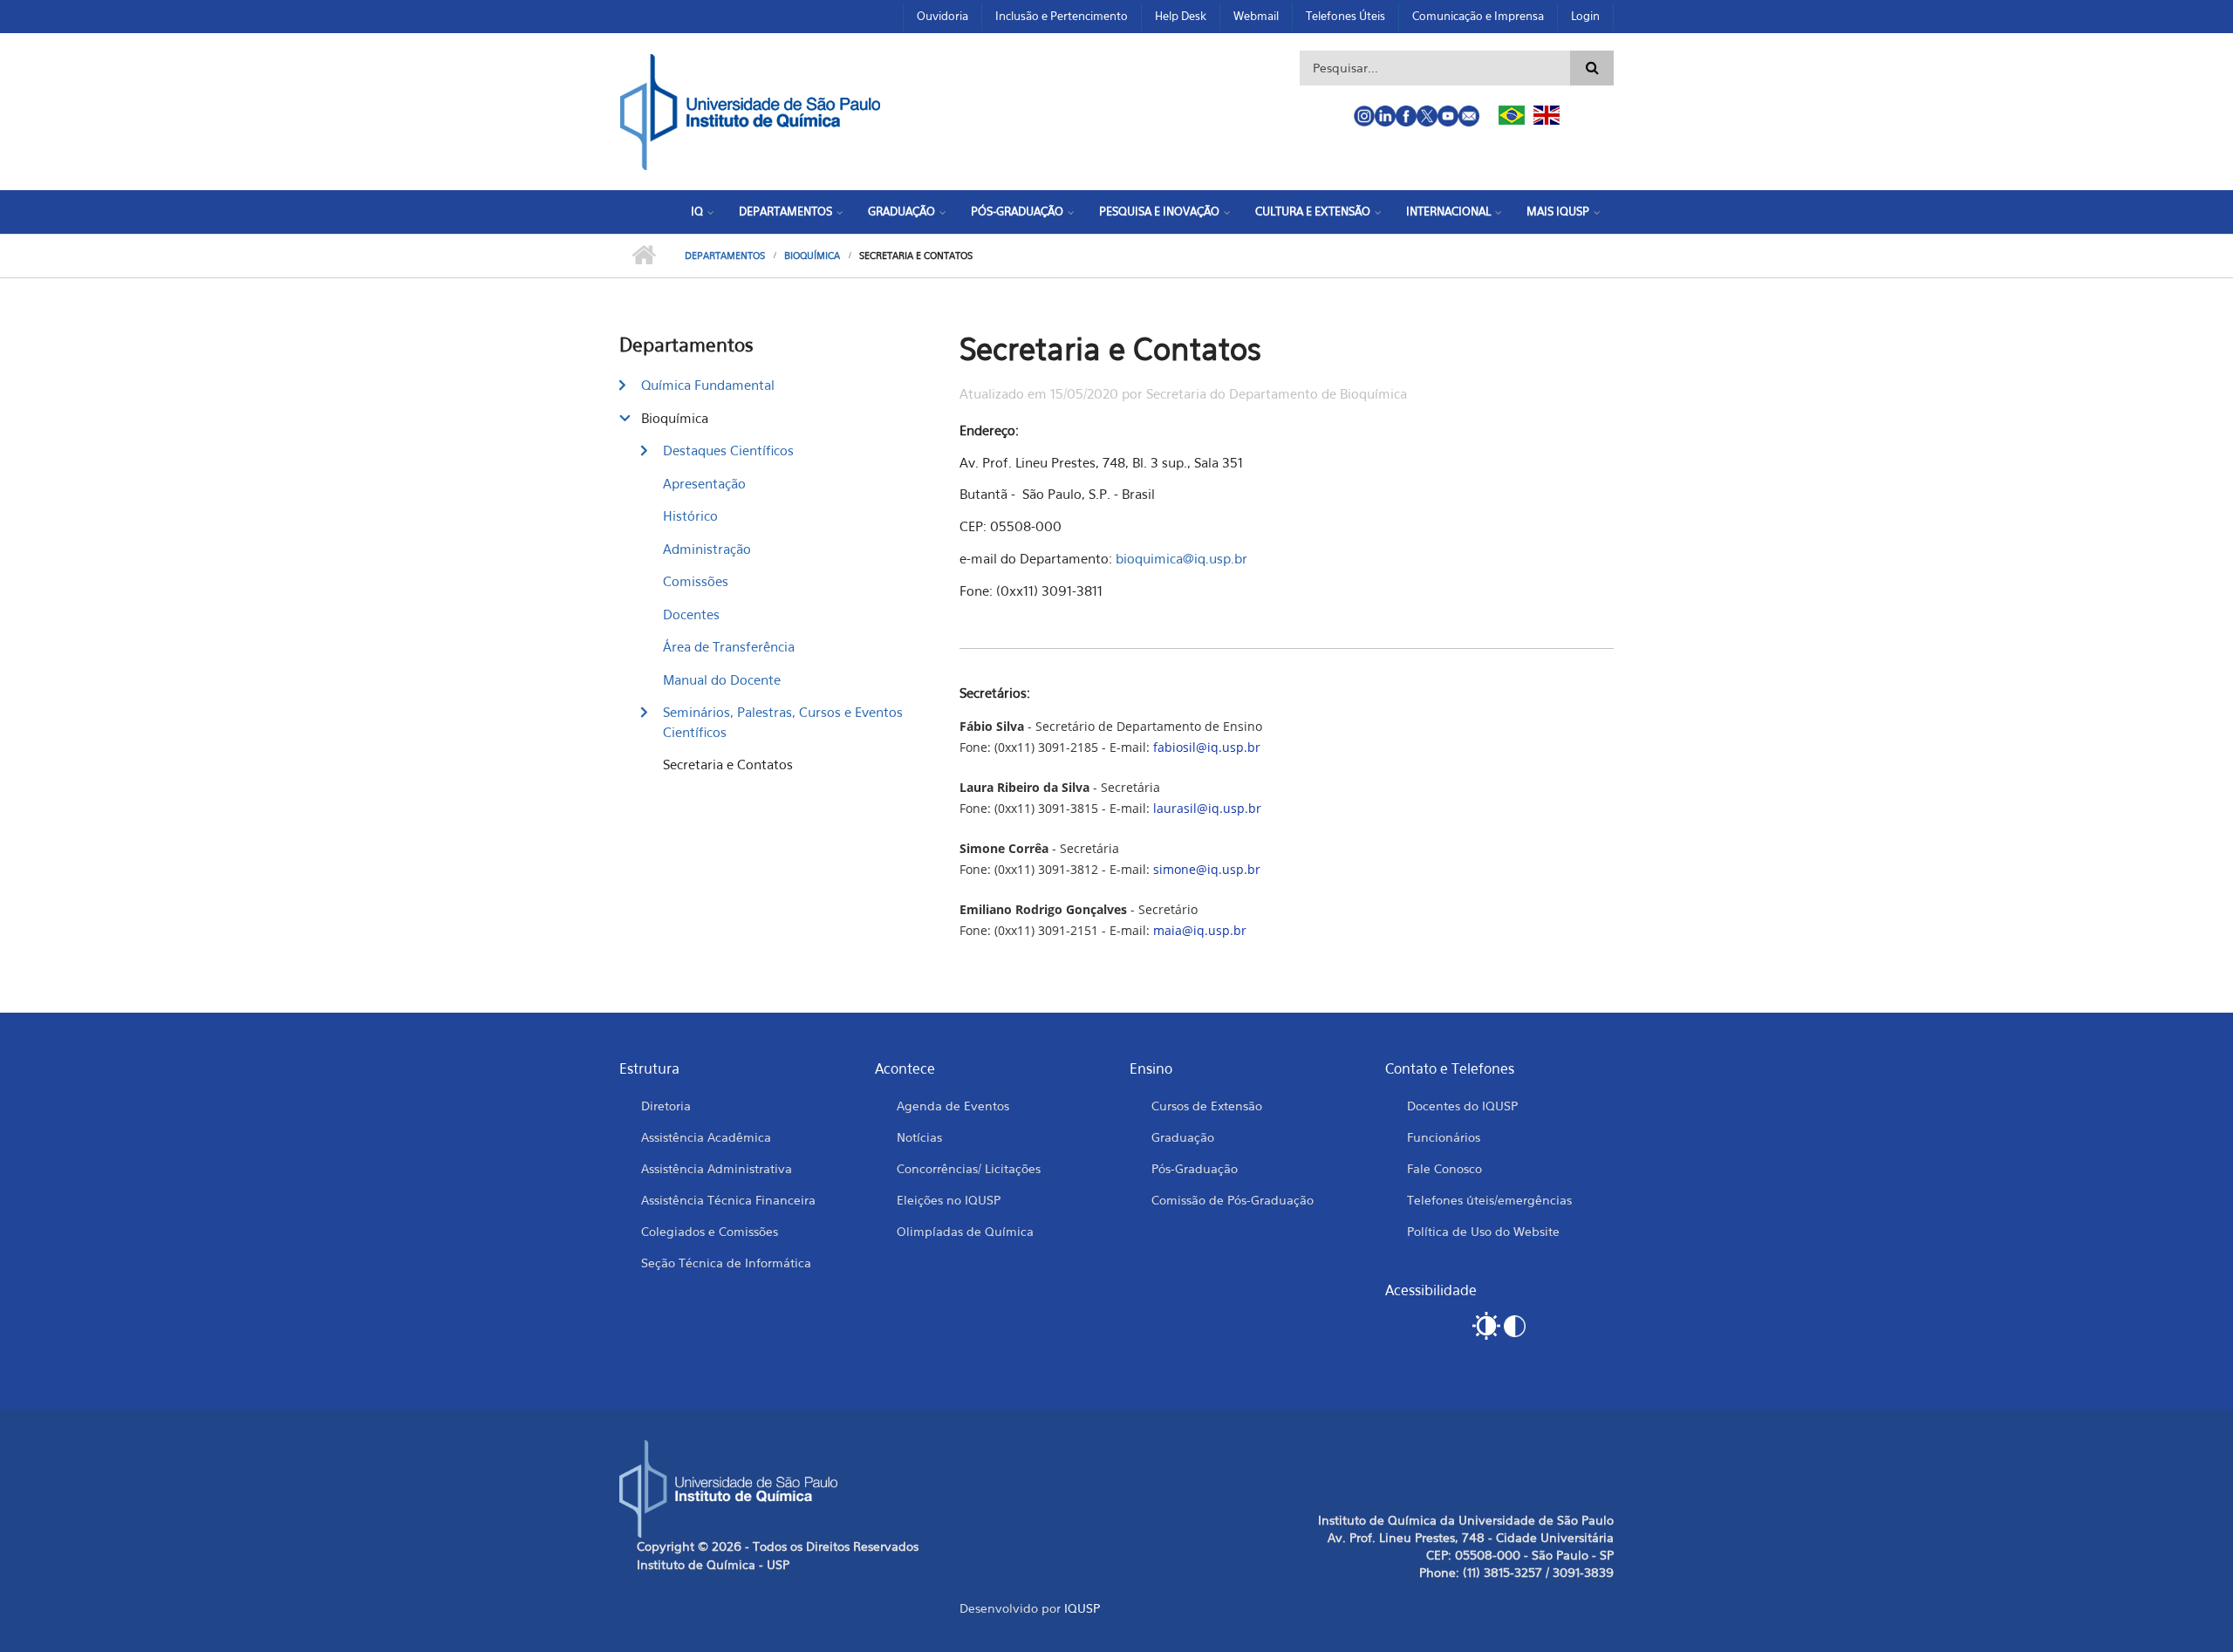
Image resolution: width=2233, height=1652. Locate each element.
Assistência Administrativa (717, 1168)
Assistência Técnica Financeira (728, 1200)
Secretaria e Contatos (728, 764)
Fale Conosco (1444, 1168)
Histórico (690, 515)
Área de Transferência (729, 646)
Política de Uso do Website (1483, 1231)
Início (643, 256)
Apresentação (704, 483)
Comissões (696, 581)
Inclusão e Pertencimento (1062, 16)
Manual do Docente (722, 679)
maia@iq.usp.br (1200, 930)
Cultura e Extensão (1313, 211)
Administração (707, 549)
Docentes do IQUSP (1462, 1106)
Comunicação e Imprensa (1478, 16)
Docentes (691, 614)
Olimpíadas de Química (965, 1231)
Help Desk (1181, 16)
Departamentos (785, 211)
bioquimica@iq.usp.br (1181, 558)
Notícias (919, 1137)
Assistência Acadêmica (706, 1137)
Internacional (1448, 211)
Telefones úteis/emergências (1489, 1200)
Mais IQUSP (1558, 211)
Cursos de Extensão (1207, 1106)
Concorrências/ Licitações (969, 1168)
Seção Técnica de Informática (726, 1263)
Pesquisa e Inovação (1159, 211)
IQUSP (1082, 1608)
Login (1585, 16)
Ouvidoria (942, 16)
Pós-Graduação (1017, 211)
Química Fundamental (708, 385)
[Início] (750, 110)
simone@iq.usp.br (1207, 869)
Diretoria (666, 1106)
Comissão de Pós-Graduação (1233, 1200)
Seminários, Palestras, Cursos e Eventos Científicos (783, 722)
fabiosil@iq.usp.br (1207, 747)
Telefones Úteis (1345, 16)
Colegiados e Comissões (710, 1231)
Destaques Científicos (728, 450)
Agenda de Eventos (953, 1106)
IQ (697, 211)
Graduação (901, 211)
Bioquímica (812, 256)
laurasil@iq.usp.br (1207, 808)
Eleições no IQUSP (949, 1200)
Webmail (1256, 16)
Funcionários (1444, 1137)
